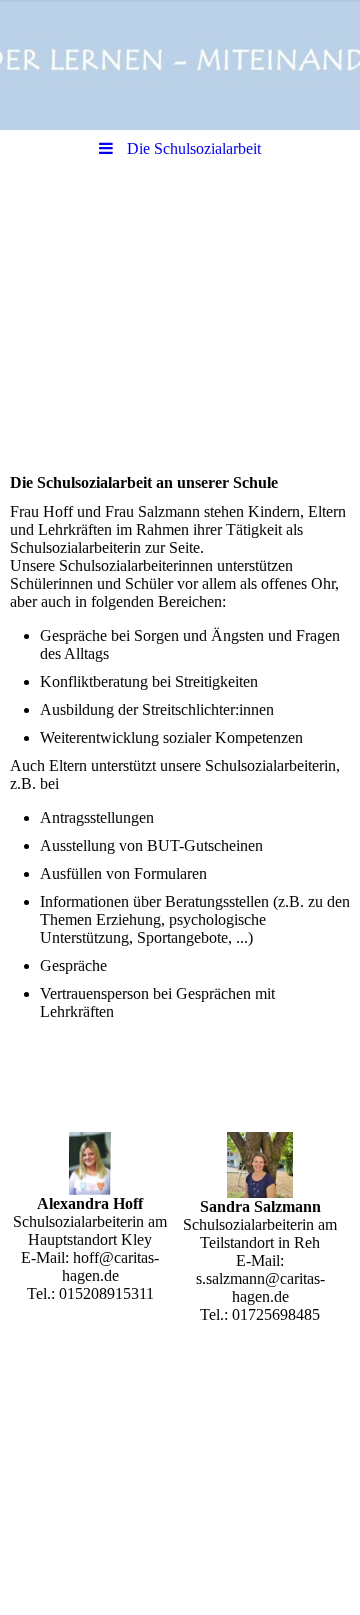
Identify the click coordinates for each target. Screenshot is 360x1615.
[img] (180, 65)
